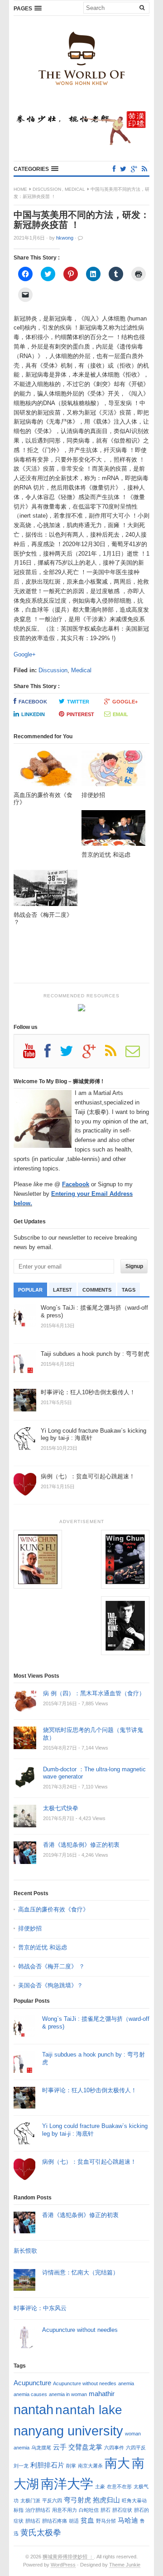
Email (120, 714)
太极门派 (30, 2501)
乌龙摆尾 (41, 2448)
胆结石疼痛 (55, 2521)
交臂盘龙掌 (85, 2447)
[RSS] (144, 169)
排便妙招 (30, 1928)
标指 (19, 2510)
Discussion (47, 189)
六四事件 (114, 2448)
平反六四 (52, 2501)
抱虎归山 (106, 2500)
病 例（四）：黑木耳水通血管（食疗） (94, 1693)
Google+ (25, 654)
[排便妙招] (113, 771)
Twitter (78, 702)
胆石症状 (122, 2510)
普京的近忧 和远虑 (43, 1947)
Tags (129, 1290)
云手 (60, 2447)
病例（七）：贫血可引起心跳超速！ (89, 2162)
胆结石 (33, 2521)
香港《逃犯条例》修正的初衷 (81, 1845)
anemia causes (30, 2394)
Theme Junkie (125, 2565)
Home (20, 189)
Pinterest (80, 714)
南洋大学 (67, 2484)
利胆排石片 (47, 2465)
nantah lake (89, 2410)
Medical (75, 189)
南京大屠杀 (90, 2466)
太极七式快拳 (61, 1808)
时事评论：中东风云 (40, 2308)
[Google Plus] (94, 1054)
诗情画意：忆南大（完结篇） (80, 2272)
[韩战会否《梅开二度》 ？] (46, 890)
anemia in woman (68, 2394)
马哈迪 (128, 2520)
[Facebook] (114, 169)
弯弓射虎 (77, 2500)
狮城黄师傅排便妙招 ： (68, 2557)
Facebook (33, 702)
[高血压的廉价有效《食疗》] (46, 771)
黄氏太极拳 (41, 2532)
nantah (34, 2409)
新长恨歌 (25, 2251)
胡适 (74, 2521)
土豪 (100, 2486)
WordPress (63, 2565)
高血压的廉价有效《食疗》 (53, 1909)
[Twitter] (123, 169)
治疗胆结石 (38, 2510)
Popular (30, 1290)
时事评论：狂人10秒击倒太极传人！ (89, 2090)
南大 (117, 2463)
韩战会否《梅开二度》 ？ (51, 1966)
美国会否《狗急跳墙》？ (50, 1985)
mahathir (102, 2394)
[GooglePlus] (134, 169)
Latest (62, 1290)
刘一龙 (21, 2466)
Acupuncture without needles (80, 2330)
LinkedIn (33, 714)
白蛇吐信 (89, 2510)
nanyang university (68, 2431)
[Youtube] (34, 1054)
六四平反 (136, 2448)
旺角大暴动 (134, 2501)
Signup (134, 1266)
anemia (126, 2383)
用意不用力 (65, 2510)
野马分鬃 (106, 2521)
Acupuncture (32, 2383)
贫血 (87, 2520)
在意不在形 (119, 2486)
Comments (97, 1290)
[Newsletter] (137, 1054)
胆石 (105, 2510)
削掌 (71, 2466)
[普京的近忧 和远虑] (113, 831)
